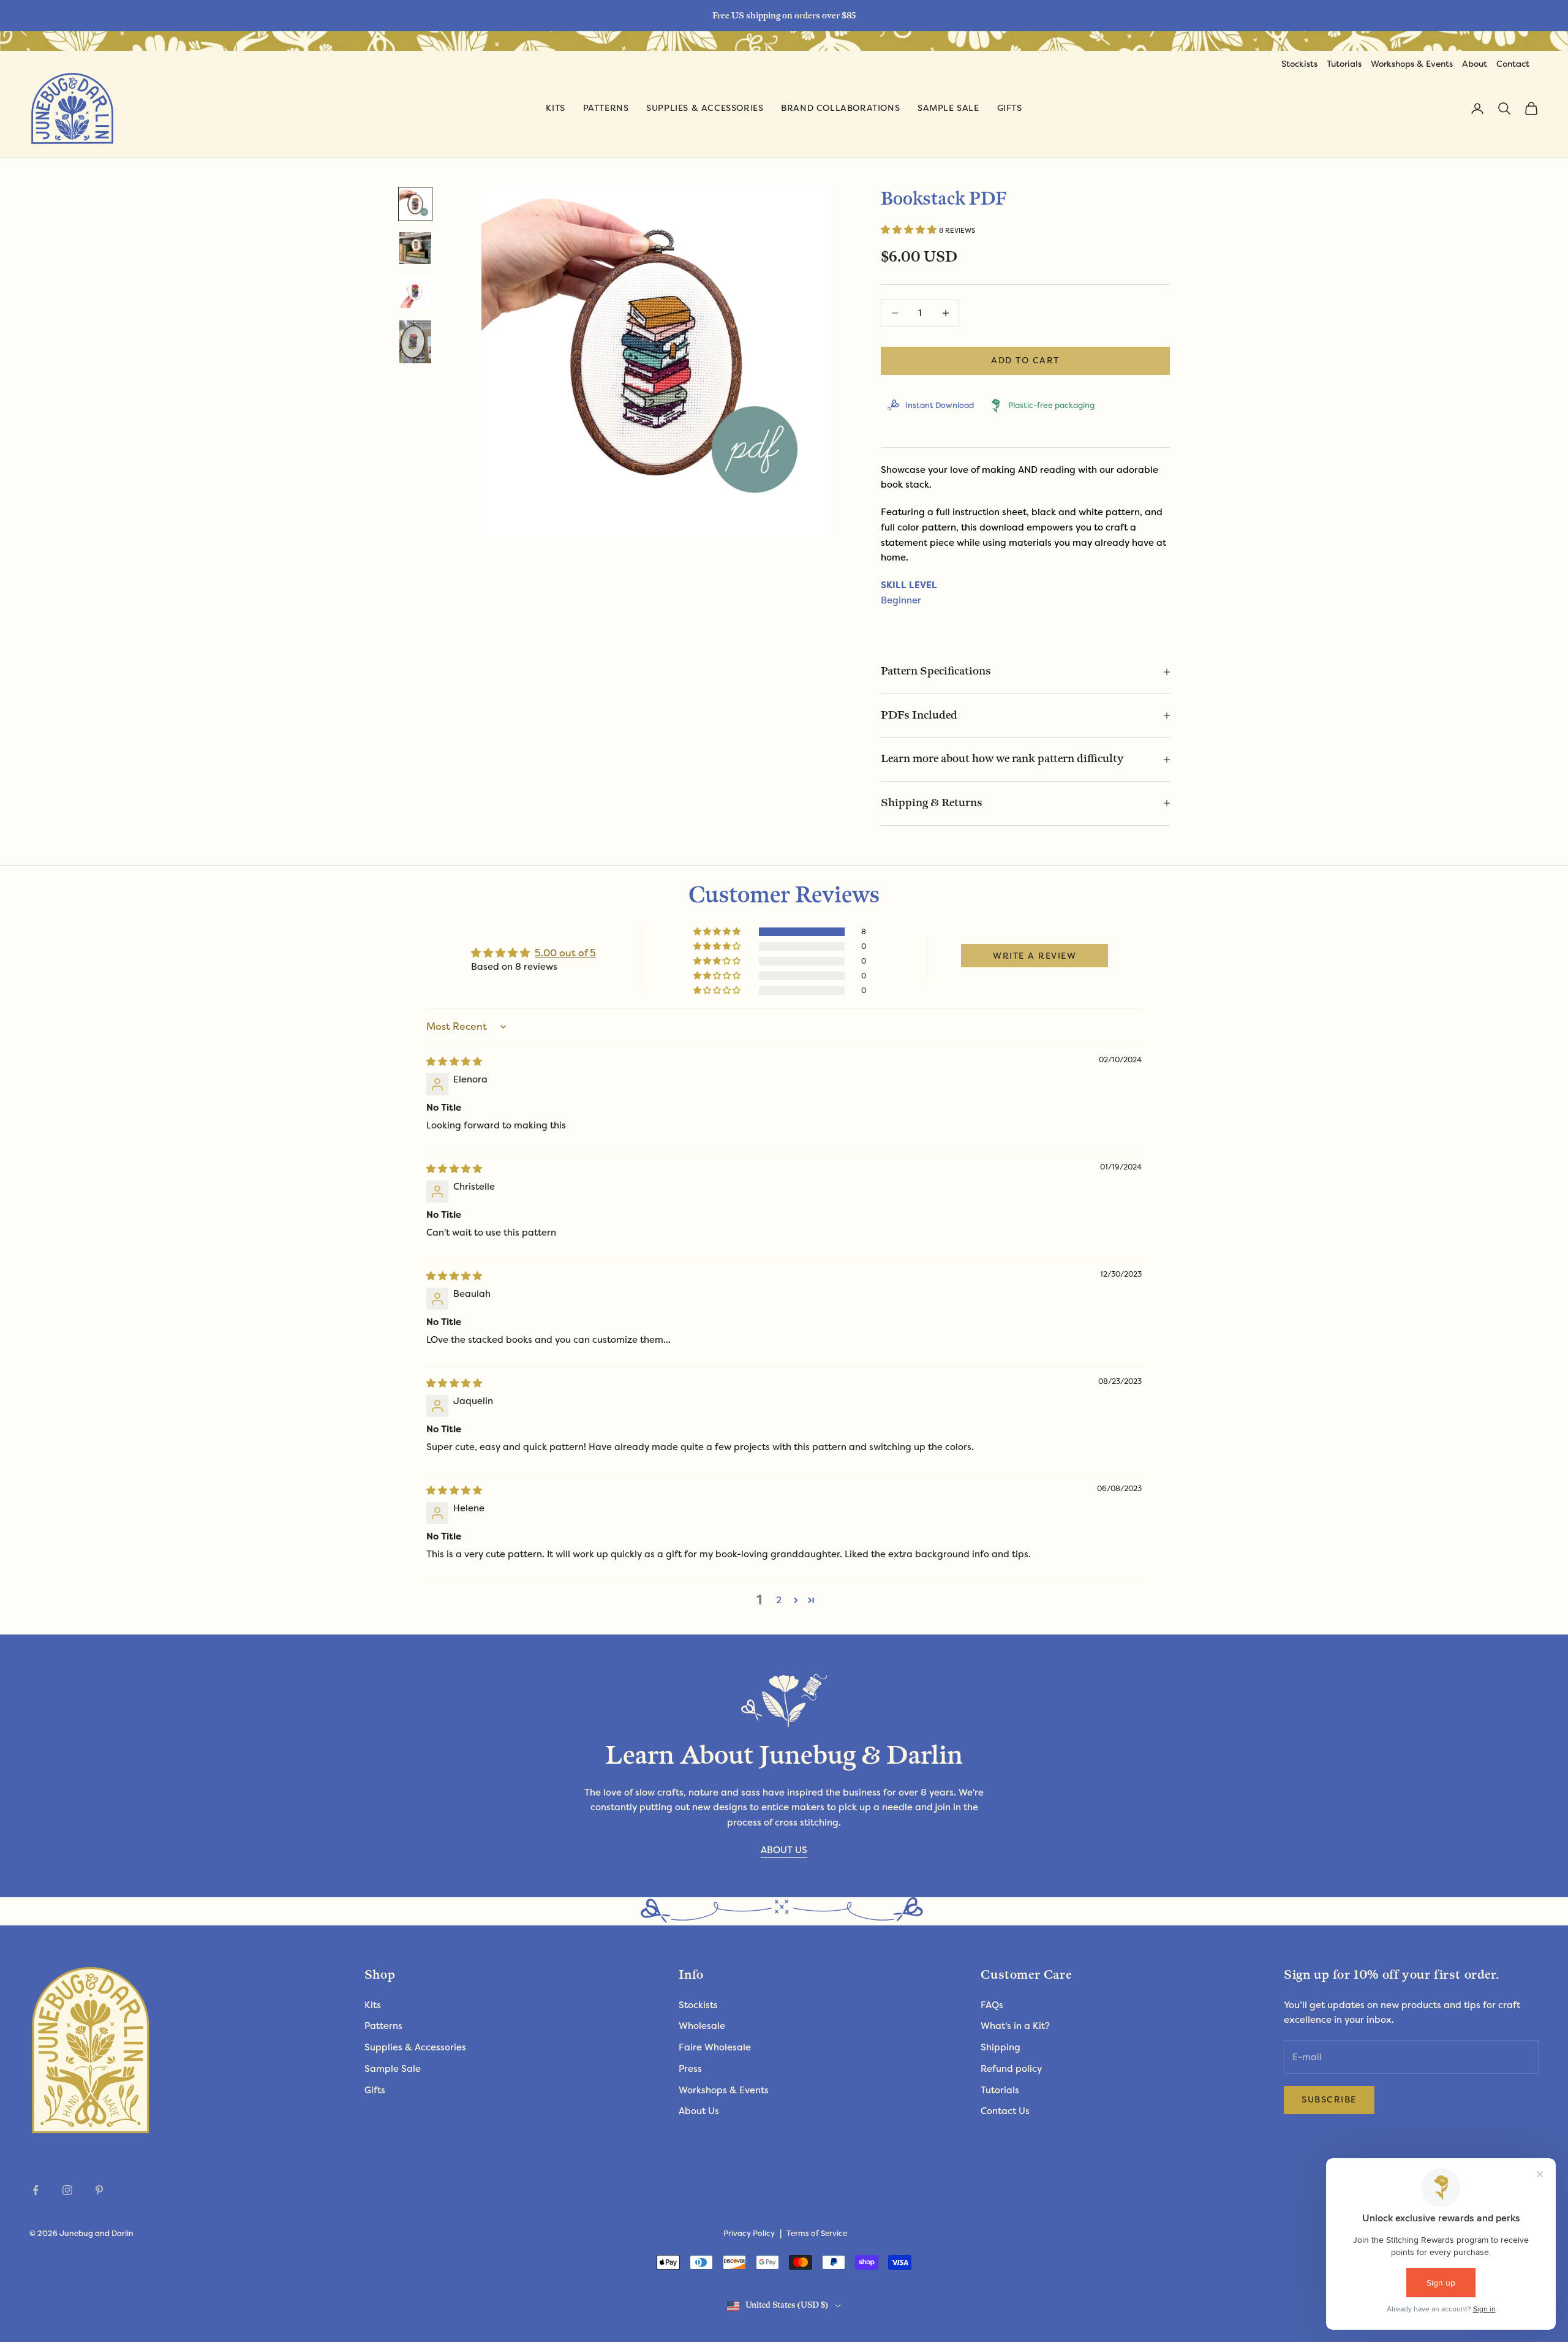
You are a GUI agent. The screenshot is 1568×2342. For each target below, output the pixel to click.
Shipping (1001, 2047)
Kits (555, 108)
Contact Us (1005, 2111)
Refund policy (1011, 2069)
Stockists (1299, 64)
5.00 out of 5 (565, 953)
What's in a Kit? (1015, 2026)
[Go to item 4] (415, 342)
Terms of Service (817, 2234)
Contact (1513, 64)
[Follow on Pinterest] (99, 2190)
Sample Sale (948, 108)
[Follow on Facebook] (36, 2190)
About (1475, 64)
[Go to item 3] (415, 292)
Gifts (1010, 108)
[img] (454, 1062)
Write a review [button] (1035, 956)
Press (690, 2069)
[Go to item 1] (415, 204)
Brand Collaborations (840, 108)
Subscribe (1329, 2099)
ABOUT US (784, 1850)
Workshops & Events (1412, 64)
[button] (910, 230)
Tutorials (1344, 64)
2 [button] (779, 1600)
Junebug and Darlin (96, 2234)
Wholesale (702, 2026)
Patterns (606, 108)
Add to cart (1025, 360)
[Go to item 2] (415, 248)
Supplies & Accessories (705, 108)
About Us (699, 2111)
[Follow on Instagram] (67, 2190)
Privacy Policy (749, 2234)
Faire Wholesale (715, 2047)
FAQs (992, 2005)
